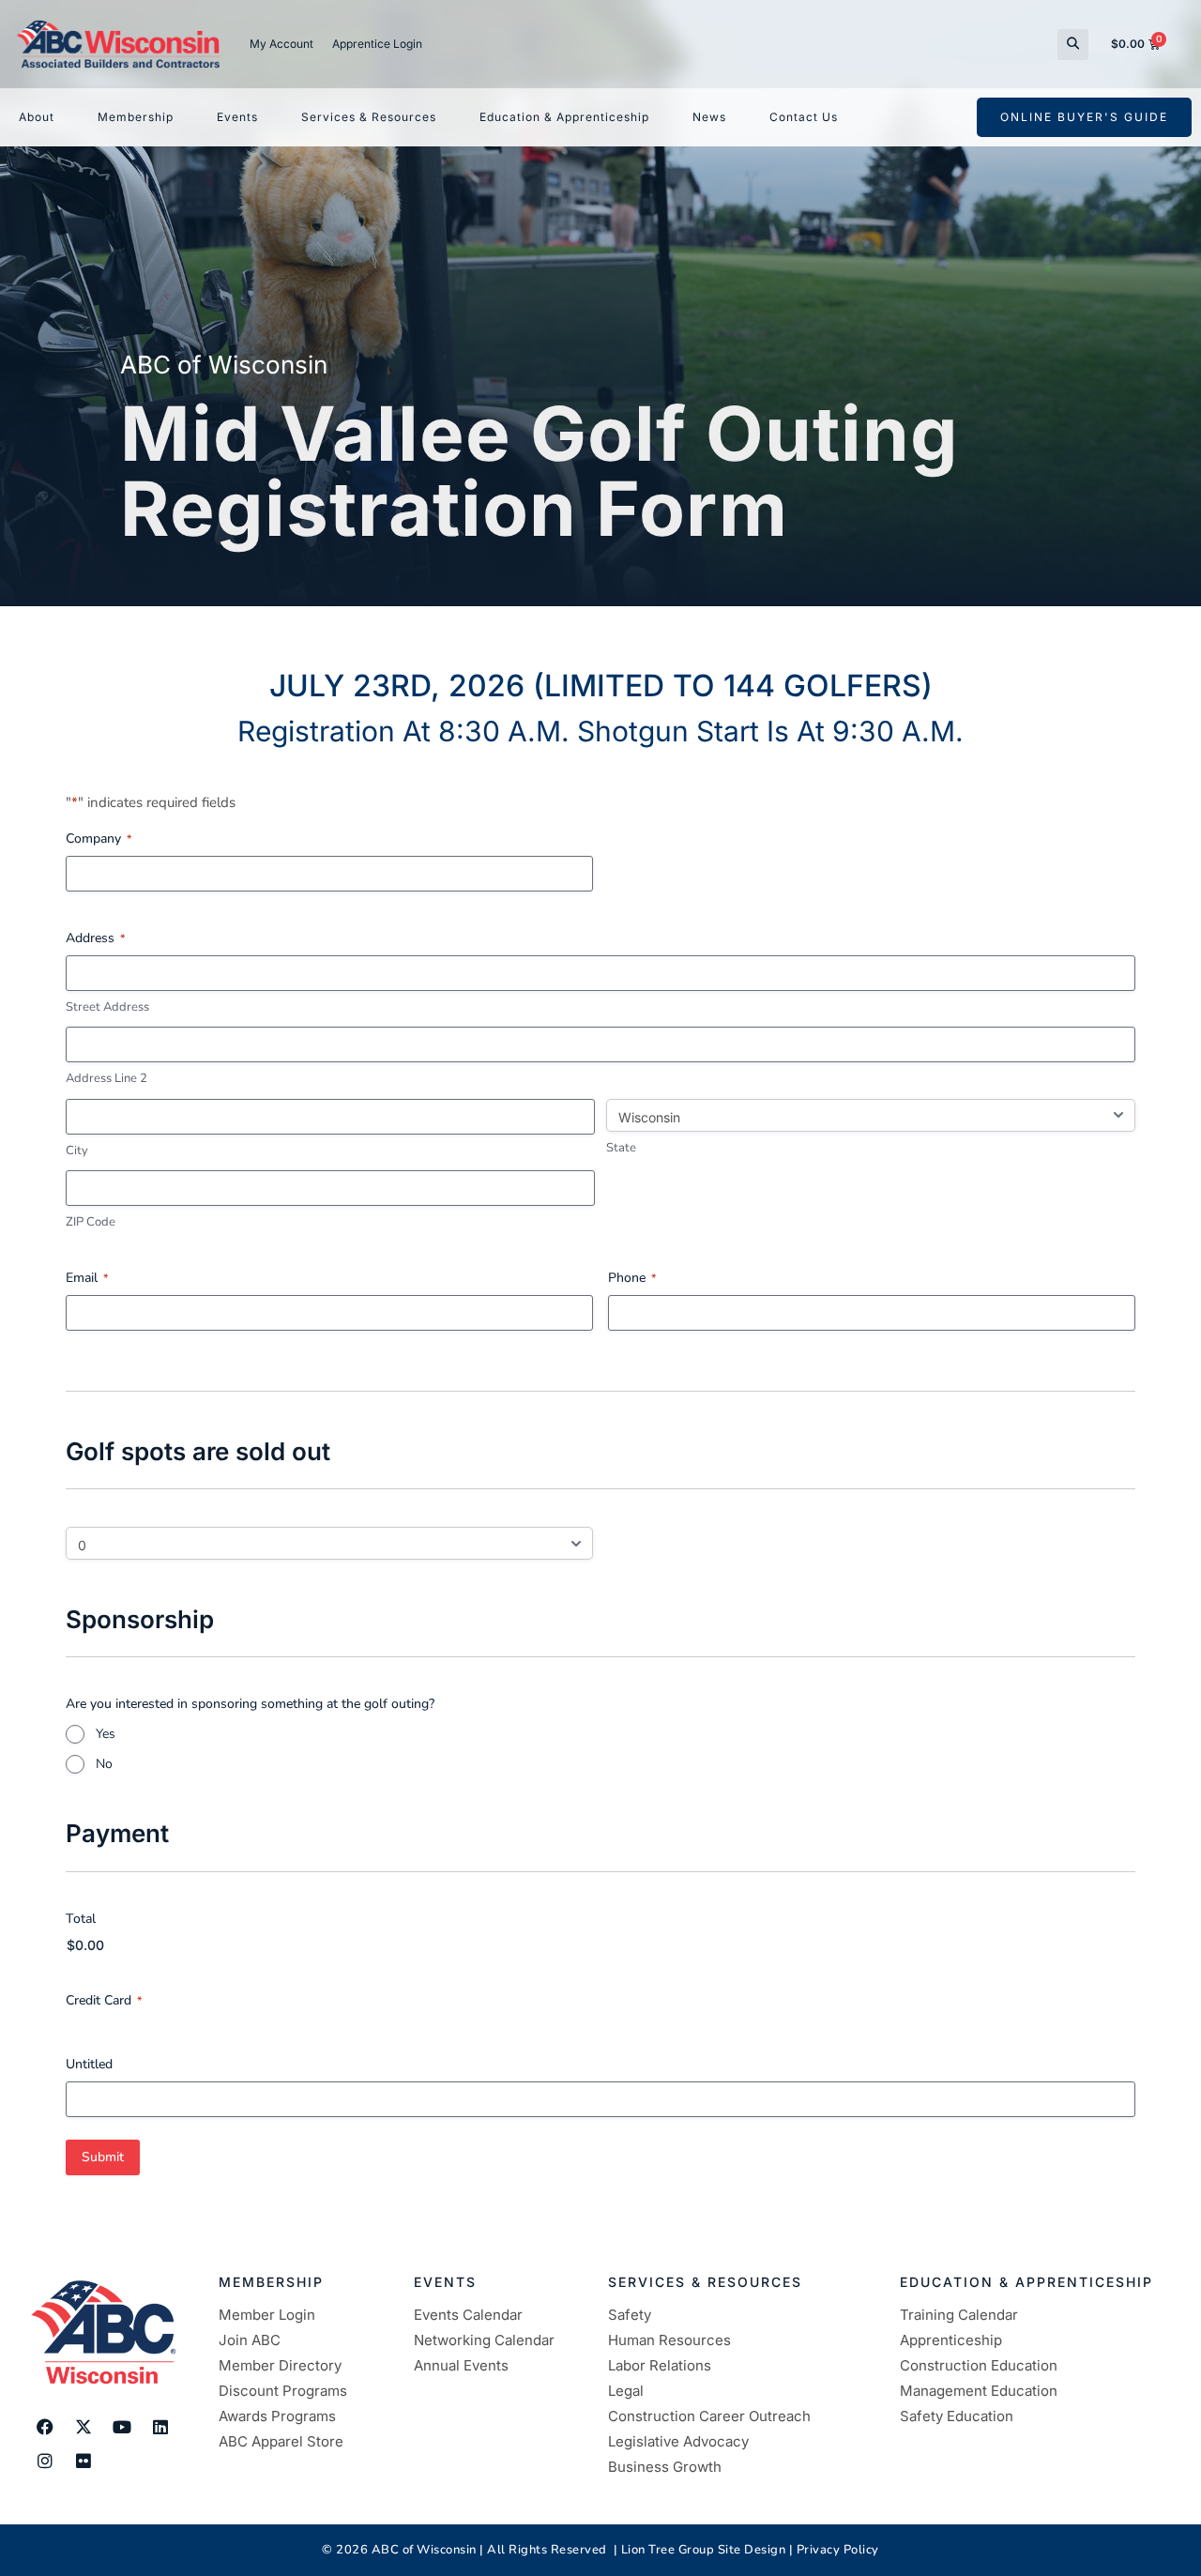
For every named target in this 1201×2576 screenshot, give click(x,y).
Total (81, 1919)
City (77, 1151)
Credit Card (104, 2000)
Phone (632, 1278)
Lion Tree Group (668, 2550)
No (104, 1764)
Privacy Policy (838, 2550)
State (621, 1148)
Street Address (107, 1007)
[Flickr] (84, 2461)
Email (87, 1278)
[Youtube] (122, 2427)
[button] (1073, 45)
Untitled (89, 2064)
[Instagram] (45, 2461)
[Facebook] (45, 2427)
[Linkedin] (160, 2427)
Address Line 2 (106, 1078)
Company (99, 838)
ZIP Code (91, 1222)
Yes (106, 1734)
